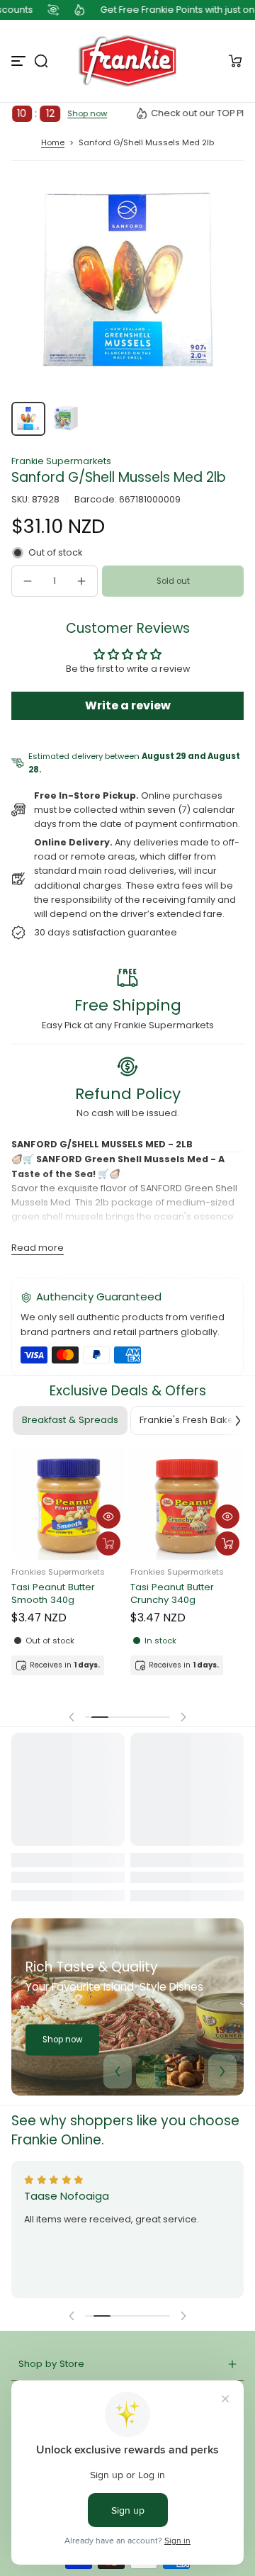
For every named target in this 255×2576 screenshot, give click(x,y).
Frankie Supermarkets (61, 461)
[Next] (222, 2071)
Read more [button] (38, 1248)
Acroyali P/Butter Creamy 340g (169, 1602)
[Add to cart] (108, 1546)
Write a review (128, 705)
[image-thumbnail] (28, 419)
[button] (41, 61)
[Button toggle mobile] (20, 61)
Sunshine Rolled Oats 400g (61, 1596)
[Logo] (127, 61)
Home (53, 142)
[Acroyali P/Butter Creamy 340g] (187, 1511)
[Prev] (118, 2071)
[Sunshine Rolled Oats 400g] (68, 1505)
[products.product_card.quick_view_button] (108, 1519)
